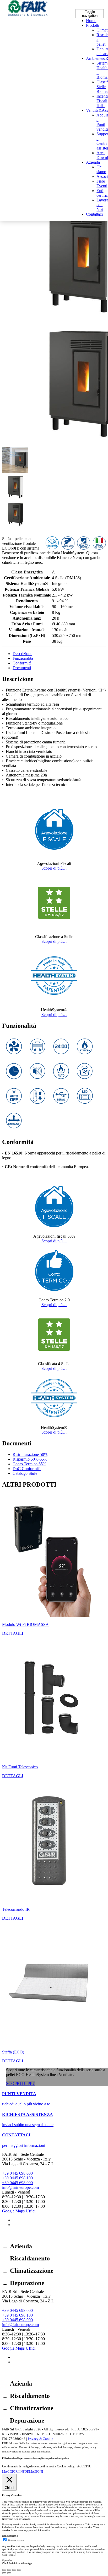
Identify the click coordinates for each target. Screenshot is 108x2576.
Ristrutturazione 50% (30, 1454)
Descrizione (22, 654)
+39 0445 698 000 (17, 2173)
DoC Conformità (27, 1469)
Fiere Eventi (102, 183)
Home (91, 21)
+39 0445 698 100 (17, 2178)
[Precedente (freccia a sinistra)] (4, 2573)
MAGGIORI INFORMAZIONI (23, 2472)
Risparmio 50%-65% (30, 1459)
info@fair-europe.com (20, 2187)
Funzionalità (23, 658)
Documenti (22, 668)
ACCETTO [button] (84, 2466)
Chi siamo (101, 169)
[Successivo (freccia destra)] (9, 2573)
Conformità (22, 663)
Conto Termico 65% (29, 1464)
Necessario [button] (8, 2519)
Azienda (93, 162)
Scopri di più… (54, 868)
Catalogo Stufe (25, 1473)
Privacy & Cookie (40, 2439)
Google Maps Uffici (19, 2211)
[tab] (59, 654)
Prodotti (93, 25)
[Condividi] (9, 2570)
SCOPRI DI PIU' (21, 2083)
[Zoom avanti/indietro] (19, 2570)
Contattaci (94, 214)
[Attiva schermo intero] (14, 2570)
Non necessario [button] (10, 2536)
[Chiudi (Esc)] (4, 2570)
